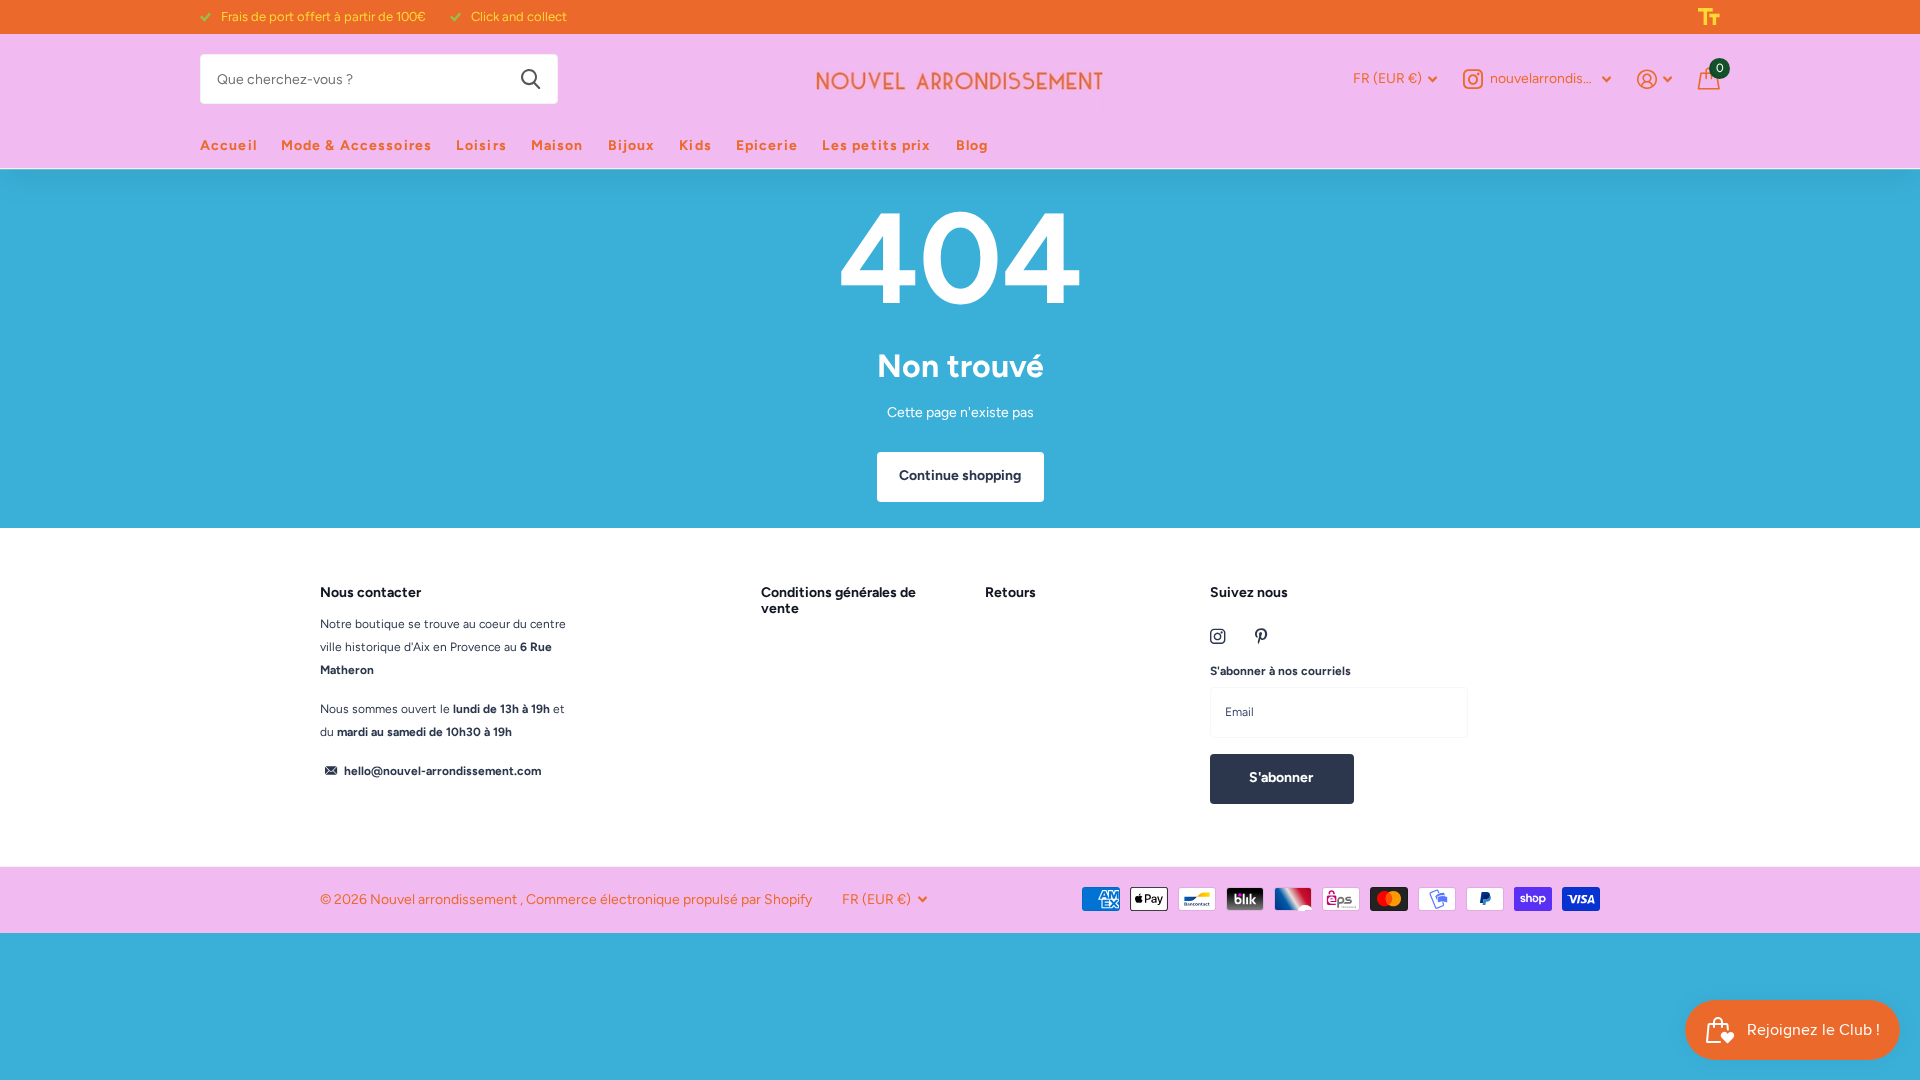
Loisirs (481, 145)
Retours (1010, 592)
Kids (695, 145)
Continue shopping (960, 475)
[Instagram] (1217, 636)
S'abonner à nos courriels (1280, 671)
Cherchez (530, 79)
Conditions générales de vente (838, 600)
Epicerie (767, 145)
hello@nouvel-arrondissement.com (442, 771)
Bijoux (632, 145)
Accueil (228, 145)
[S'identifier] (1654, 79)
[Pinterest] (1261, 636)
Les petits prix (877, 145)
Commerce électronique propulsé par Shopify (669, 899)
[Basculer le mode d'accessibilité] (1709, 17)
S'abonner (1282, 777)
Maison (557, 145)
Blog (972, 145)
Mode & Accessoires (356, 145)
